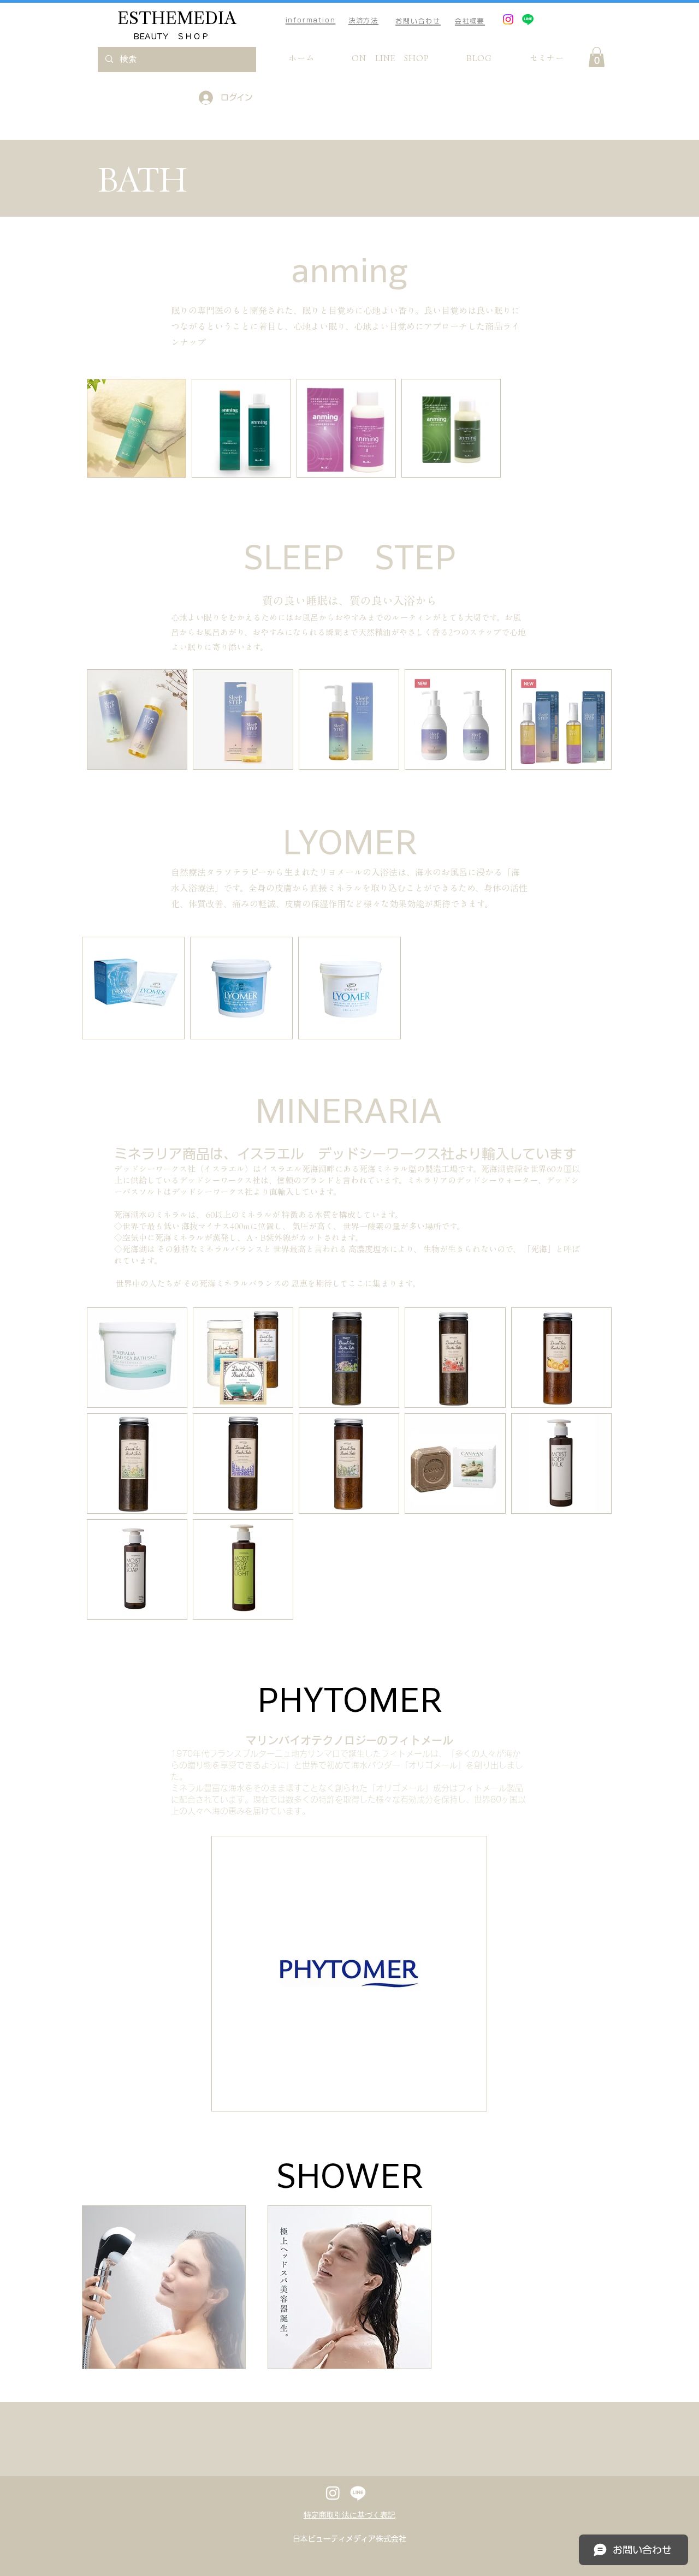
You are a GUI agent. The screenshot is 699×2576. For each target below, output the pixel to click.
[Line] (528, 19)
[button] (597, 57)
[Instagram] (508, 19)
